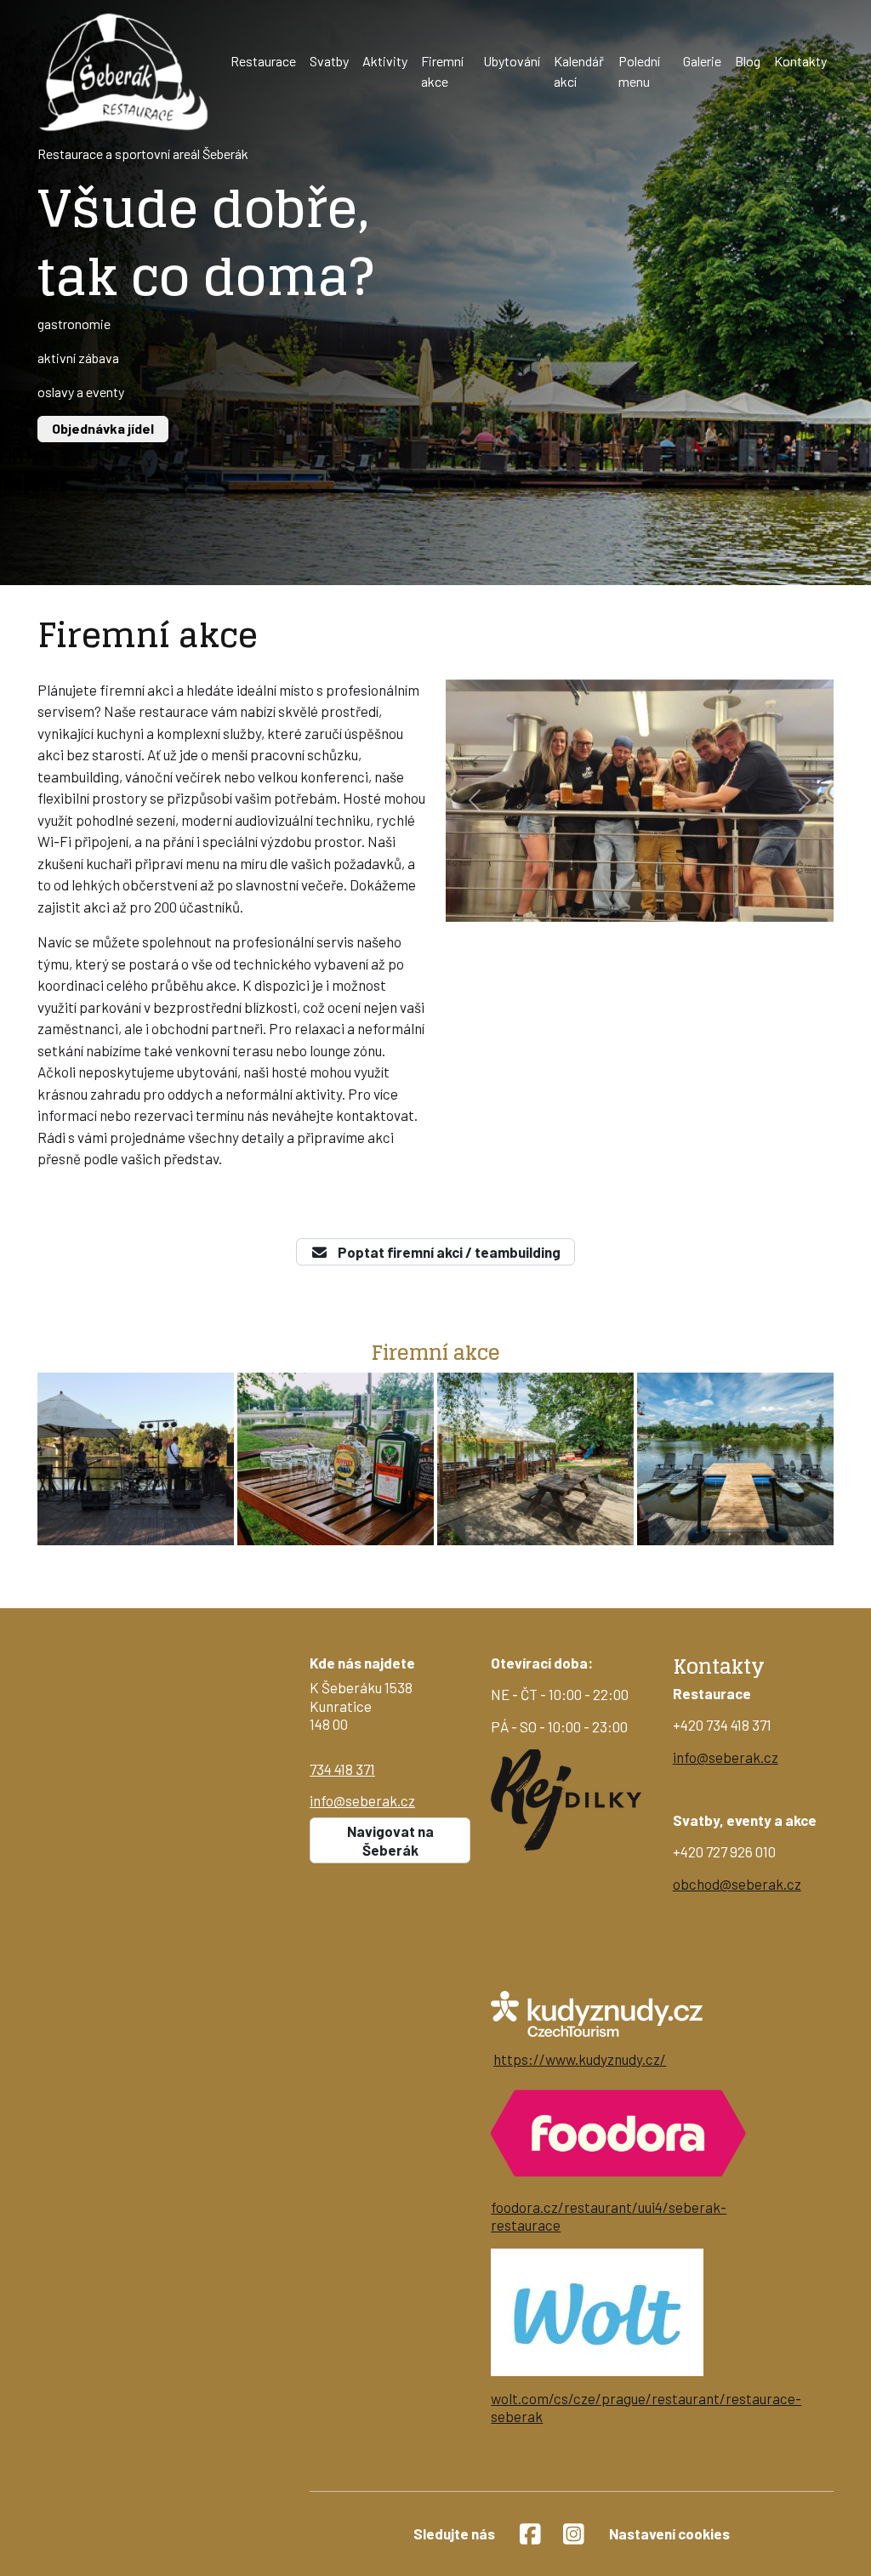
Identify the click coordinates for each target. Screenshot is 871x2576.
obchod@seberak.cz (737, 1884)
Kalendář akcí (579, 71)
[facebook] (530, 2533)
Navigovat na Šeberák (390, 1840)
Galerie (702, 61)
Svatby (329, 61)
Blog (748, 61)
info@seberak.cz (362, 1800)
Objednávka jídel (103, 428)
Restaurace (263, 61)
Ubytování (512, 61)
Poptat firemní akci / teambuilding (448, 1252)
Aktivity (385, 61)
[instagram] (574, 2533)
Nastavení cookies (669, 2533)
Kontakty (800, 61)
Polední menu (639, 71)
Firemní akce (442, 71)
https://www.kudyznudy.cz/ (580, 2059)
